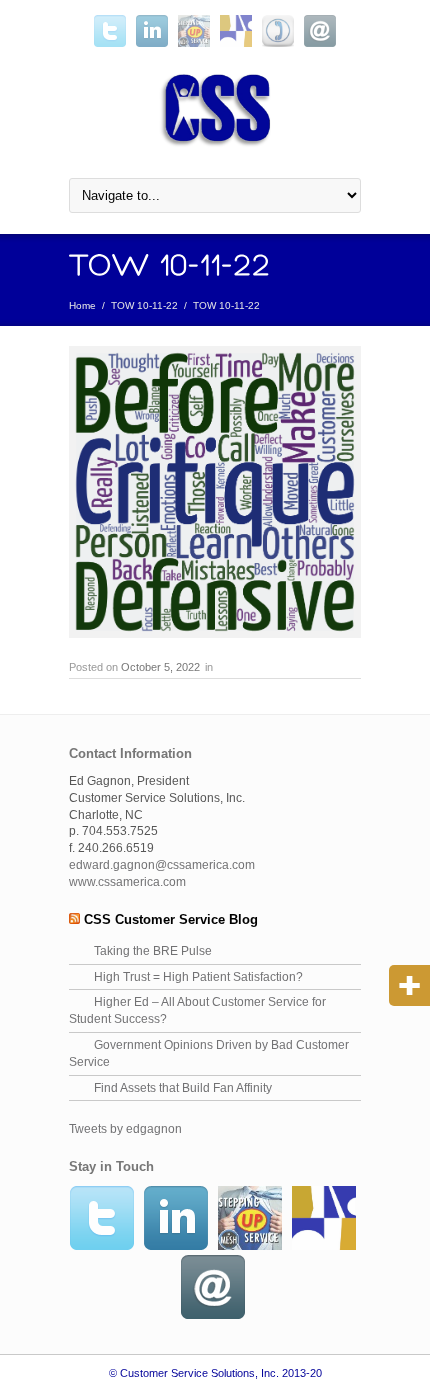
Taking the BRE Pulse (153, 951)
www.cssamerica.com (127, 882)
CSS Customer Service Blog (171, 919)
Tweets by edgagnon (125, 1129)
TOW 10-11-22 (144, 305)
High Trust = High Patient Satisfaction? (198, 977)
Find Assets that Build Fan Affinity (183, 1088)
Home (82, 305)
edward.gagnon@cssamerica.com (162, 865)
